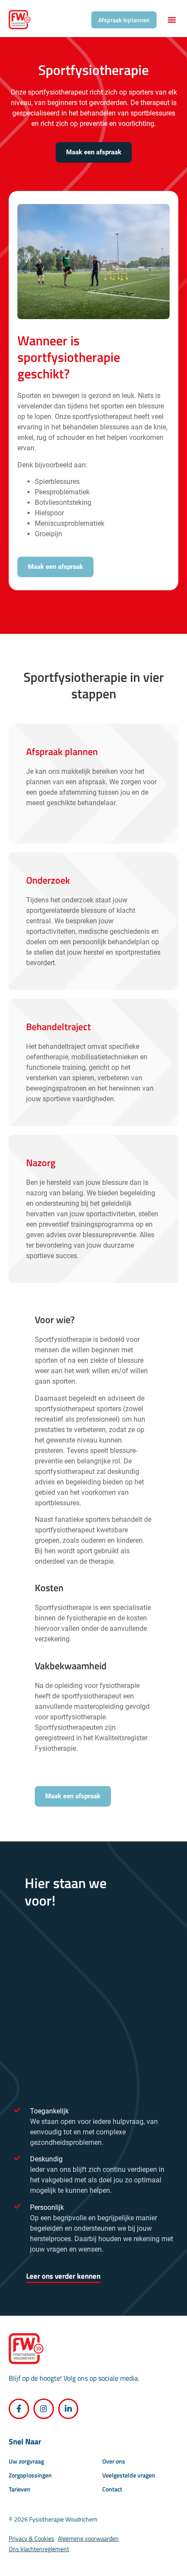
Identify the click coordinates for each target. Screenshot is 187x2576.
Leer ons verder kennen (63, 2276)
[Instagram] (44, 2409)
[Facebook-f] (19, 2409)
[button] (172, 20)
